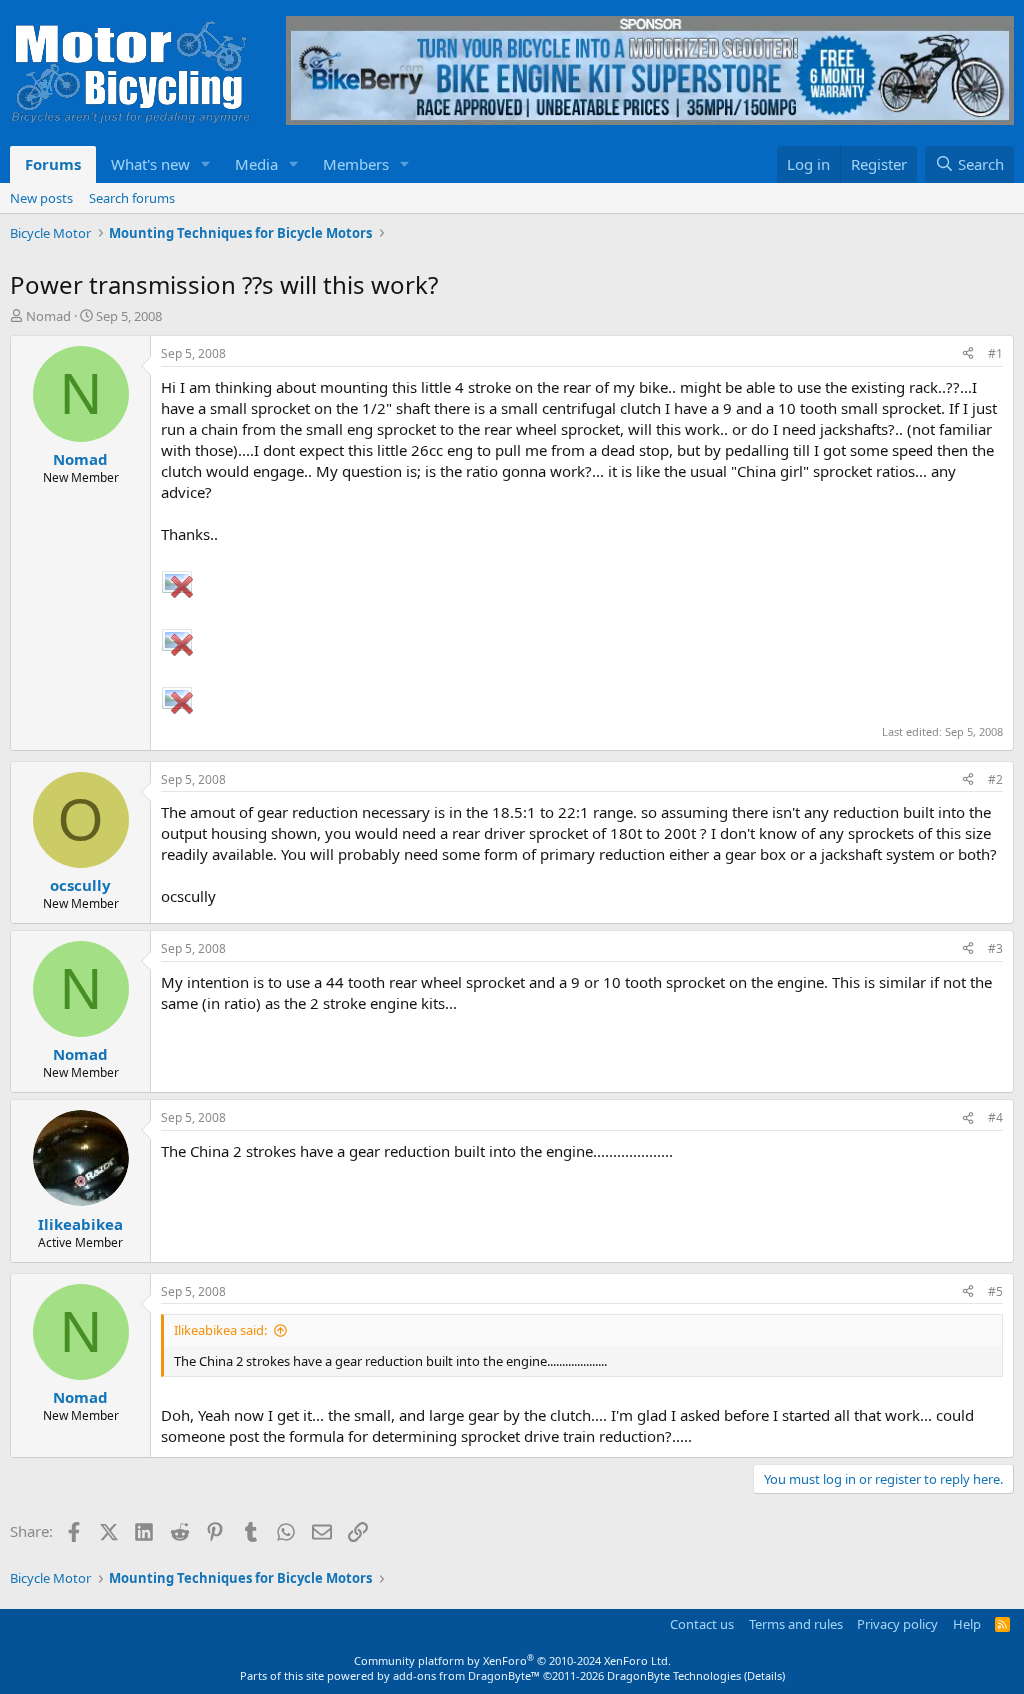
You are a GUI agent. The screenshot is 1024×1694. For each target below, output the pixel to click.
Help (967, 1624)
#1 (995, 353)
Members (356, 164)
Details (764, 1675)
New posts (41, 198)
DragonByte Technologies (674, 1675)
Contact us (702, 1624)
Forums (53, 164)
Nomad (48, 316)
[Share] (968, 354)
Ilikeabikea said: (220, 1330)
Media (256, 164)
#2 (995, 779)
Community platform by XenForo (512, 1660)
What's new (150, 164)
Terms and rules (796, 1624)
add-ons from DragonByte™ (466, 1675)
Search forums (132, 198)
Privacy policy (897, 1624)
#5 (995, 1291)
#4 (995, 1117)
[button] (206, 164)
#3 (995, 948)
